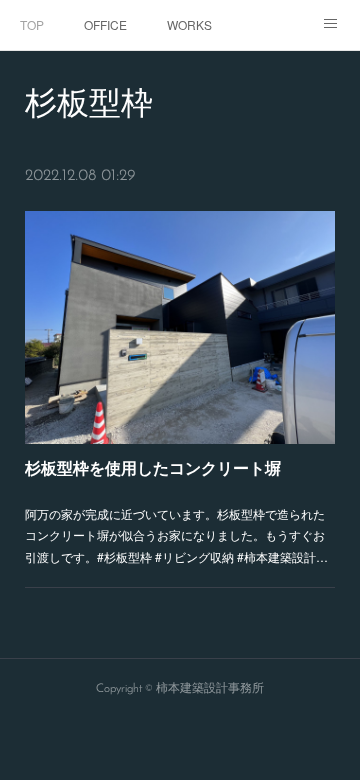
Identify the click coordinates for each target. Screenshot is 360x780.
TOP (32, 24)
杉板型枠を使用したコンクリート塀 (153, 467)
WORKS (189, 24)
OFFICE (105, 24)
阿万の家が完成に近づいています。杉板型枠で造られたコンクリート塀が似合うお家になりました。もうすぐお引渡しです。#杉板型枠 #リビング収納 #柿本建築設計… (176, 535)
